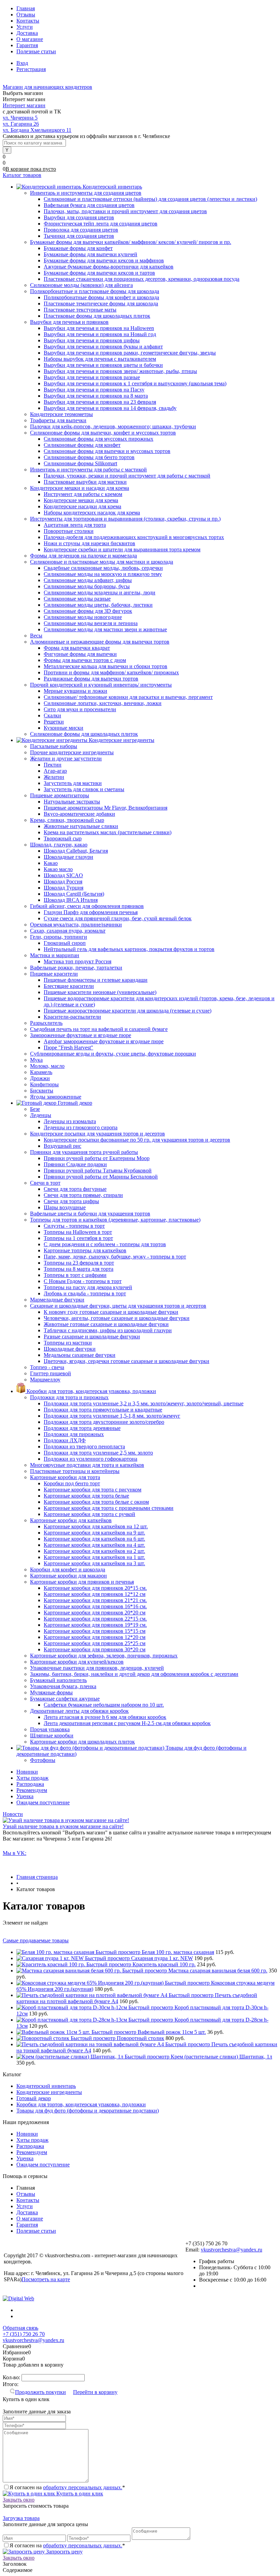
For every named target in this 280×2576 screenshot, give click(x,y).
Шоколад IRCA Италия (71, 900)
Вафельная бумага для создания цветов (89, 205)
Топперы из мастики (68, 1343)
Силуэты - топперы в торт (74, 1226)
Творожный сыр (63, 838)
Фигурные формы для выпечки (80, 654)
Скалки (52, 715)
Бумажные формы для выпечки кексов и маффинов (104, 260)
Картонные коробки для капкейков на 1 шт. (94, 1557)
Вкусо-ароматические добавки (79, 814)
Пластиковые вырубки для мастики (85, 482)
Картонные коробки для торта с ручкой (89, 1514)
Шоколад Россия (63, 881)
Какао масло (58, 869)
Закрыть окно (19, 2500)
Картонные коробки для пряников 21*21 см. (95, 1600)
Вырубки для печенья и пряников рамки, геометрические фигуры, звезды (130, 353)
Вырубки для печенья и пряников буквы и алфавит (103, 347)
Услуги (25, 27)
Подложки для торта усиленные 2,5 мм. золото (98, 1453)
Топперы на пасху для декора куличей (88, 1287)
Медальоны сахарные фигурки (80, 1355)
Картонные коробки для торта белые (86, 1496)
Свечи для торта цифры (71, 1201)
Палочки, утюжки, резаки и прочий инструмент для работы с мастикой (127, 476)
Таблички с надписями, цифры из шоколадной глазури (108, 1330)
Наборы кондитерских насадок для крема (92, 513)
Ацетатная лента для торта (75, 525)
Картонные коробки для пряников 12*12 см (95, 1594)
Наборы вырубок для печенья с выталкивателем (100, 359)
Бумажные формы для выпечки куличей (90, 254)
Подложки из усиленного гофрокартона (90, 1459)
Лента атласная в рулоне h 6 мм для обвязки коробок (105, 1717)
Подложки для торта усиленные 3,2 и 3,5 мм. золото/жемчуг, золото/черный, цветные (144, 1403)
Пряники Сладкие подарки (75, 1164)
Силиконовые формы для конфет (82, 445)
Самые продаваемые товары (36, 1940)
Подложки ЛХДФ (65, 1440)
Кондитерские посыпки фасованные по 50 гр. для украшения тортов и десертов (137, 1140)
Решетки (54, 722)
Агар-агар (55, 771)
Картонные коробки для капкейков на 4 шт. (94, 1545)
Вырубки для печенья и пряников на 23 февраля (100, 402)
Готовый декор (34, 2098)
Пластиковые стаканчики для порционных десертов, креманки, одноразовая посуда (142, 279)
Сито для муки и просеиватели (80, 709)
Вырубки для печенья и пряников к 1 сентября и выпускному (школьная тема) (135, 383)
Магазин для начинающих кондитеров (47, 87)
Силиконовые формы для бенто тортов (89, 457)
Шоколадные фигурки (70, 1349)
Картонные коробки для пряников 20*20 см (95, 1613)
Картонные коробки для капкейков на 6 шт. (94, 1539)
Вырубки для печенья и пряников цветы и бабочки (103, 365)
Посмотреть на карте (46, 2279)
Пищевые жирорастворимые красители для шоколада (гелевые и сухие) (128, 1011)
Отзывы (26, 15)
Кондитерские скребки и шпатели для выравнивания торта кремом (122, 549)
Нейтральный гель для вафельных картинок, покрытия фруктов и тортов (129, 949)
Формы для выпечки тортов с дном (85, 660)
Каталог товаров (22, 175)
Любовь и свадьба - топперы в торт (85, 1293)
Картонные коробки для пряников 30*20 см (95, 1649)
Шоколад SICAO (63, 875)
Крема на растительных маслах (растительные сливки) (108, 832)
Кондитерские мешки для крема (81, 500)
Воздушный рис (62, 1146)
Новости (13, 1814)
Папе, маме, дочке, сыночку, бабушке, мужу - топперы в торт (115, 1257)
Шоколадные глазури (68, 857)
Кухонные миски (64, 728)
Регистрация (31, 69)
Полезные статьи (36, 51)
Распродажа (30, 1784)
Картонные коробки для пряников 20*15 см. (95, 1588)
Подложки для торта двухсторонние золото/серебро (104, 1422)
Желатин (54, 777)
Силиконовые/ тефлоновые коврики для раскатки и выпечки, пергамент (128, 697)
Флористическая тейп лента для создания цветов (101, 224)
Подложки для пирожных (74, 1434)
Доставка (27, 33)
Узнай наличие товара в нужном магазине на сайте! (63, 1826)
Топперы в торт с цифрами (75, 1275)
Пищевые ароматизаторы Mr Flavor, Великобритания (106, 808)
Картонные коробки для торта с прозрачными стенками (109, 1508)
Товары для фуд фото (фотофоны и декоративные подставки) (88, 2111)
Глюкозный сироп (65, 943)
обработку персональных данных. (83, 2487)
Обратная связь (20, 2328)
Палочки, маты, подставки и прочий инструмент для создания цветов (125, 211)
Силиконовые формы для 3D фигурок (88, 611)
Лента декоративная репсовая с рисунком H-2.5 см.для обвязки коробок (127, 1723)
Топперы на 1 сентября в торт (78, 1238)
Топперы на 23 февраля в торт (79, 1263)
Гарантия (27, 45)
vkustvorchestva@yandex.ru (232, 2250)
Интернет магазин (24, 105)
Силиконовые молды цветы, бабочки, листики (98, 605)
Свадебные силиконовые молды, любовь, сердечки (103, 568)
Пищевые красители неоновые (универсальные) (100, 992)
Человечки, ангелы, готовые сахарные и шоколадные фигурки (117, 1318)
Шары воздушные (65, 1207)
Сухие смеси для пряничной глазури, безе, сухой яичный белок (118, 918)
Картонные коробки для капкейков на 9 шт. (94, 1533)
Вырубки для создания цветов (79, 217)
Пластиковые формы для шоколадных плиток (97, 316)
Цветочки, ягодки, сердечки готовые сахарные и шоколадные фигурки (127, 1361)
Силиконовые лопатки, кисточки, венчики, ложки (103, 703)
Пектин (53, 765)
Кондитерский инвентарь (46, 2086)
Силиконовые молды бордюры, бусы (87, 586)
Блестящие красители (69, 986)
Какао (51, 863)
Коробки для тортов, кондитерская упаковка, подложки (81, 2104)
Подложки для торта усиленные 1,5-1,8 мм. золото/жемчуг (112, 1416)
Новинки (27, 1772)
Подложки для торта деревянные (82, 1428)
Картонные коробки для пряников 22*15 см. (95, 1619)
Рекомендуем (32, 1790)
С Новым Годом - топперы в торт (83, 1281)
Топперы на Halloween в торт (78, 1232)
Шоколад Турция (64, 888)
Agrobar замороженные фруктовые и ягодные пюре (104, 1041)
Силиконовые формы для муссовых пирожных (99, 439)
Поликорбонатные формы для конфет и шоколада (101, 297)
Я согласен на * (67, 2487)
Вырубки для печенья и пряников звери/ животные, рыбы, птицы (120, 371)
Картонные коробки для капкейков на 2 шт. (94, 1551)
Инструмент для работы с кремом (83, 494)
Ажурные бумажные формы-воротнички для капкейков (109, 267)
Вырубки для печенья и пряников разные (92, 377)
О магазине (30, 39)
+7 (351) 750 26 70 (24, 2334)
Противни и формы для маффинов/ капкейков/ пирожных (111, 672)
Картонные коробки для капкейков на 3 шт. (94, 1563)
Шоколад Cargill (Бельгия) (74, 894)
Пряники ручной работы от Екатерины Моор (97, 1158)
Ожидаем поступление (43, 1802)
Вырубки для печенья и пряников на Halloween (99, 328)
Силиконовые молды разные (77, 599)
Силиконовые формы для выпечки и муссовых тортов (107, 451)
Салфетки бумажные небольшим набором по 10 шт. (104, 1705)
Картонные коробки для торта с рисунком (93, 1490)
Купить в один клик (79, 2494)
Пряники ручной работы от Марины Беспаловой (101, 1177)
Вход (22, 63)
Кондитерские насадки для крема (82, 506)
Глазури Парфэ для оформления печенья (91, 912)
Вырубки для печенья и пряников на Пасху (94, 390)
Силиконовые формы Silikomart (80, 463)
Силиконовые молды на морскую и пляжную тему (103, 574)
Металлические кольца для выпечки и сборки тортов (106, 666)
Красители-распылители (72, 1017)
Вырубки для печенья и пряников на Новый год (100, 334)
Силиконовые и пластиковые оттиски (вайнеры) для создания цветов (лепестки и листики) (150, 199)
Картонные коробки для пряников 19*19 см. (95, 1625)
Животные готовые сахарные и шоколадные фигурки (106, 1324)
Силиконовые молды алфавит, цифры (88, 580)
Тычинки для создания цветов (79, 236)
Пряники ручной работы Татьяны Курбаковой (98, 1170)
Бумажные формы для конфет (78, 248)
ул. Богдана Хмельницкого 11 (37, 130)
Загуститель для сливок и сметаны (84, 789)
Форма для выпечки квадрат (77, 648)
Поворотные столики (69, 531)
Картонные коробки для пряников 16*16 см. (95, 1606)
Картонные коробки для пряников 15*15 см (95, 1631)
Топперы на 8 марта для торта (79, 1269)
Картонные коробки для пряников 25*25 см (95, 1643)
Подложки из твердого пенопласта (84, 1447)
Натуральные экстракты (72, 802)
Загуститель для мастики (73, 783)
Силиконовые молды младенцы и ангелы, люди (100, 593)
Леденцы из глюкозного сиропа (81, 1127)
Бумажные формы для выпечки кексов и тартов (99, 273)
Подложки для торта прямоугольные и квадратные (103, 1410)
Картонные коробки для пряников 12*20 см (95, 1637)
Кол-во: (12, 2377)
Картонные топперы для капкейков (85, 1250)
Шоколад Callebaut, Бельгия (76, 851)
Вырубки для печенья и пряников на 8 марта (96, 396)
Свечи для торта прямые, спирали (83, 1195)
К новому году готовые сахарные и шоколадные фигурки (111, 1312)
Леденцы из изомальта (70, 1121)
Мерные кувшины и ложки (75, 691)
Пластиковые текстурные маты (80, 310)
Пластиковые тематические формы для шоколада (101, 304)
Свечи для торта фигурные (75, 1189)
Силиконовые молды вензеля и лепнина (91, 623)
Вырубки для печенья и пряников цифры (92, 340)
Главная (26, 8)
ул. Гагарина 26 (21, 124)
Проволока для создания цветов (81, 230)
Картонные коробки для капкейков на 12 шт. (96, 1526)
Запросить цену (64, 2552)
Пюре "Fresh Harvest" (68, 1048)
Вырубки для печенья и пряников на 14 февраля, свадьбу (110, 408)
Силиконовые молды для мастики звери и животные (105, 629)
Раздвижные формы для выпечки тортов (91, 679)
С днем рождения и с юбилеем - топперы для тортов (105, 1244)
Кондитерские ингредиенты (49, 2092)
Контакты (28, 21)
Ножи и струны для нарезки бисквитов (89, 543)
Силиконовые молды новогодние (83, 617)
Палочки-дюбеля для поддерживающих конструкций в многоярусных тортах (134, 537)
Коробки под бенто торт (72, 1483)
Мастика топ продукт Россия (78, 961)
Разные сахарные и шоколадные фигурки (92, 1337)
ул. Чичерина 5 (20, 118)
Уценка (25, 1796)
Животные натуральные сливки (81, 826)
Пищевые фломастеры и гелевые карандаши (96, 980)
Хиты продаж (32, 1778)
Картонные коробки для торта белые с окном (96, 1502)
